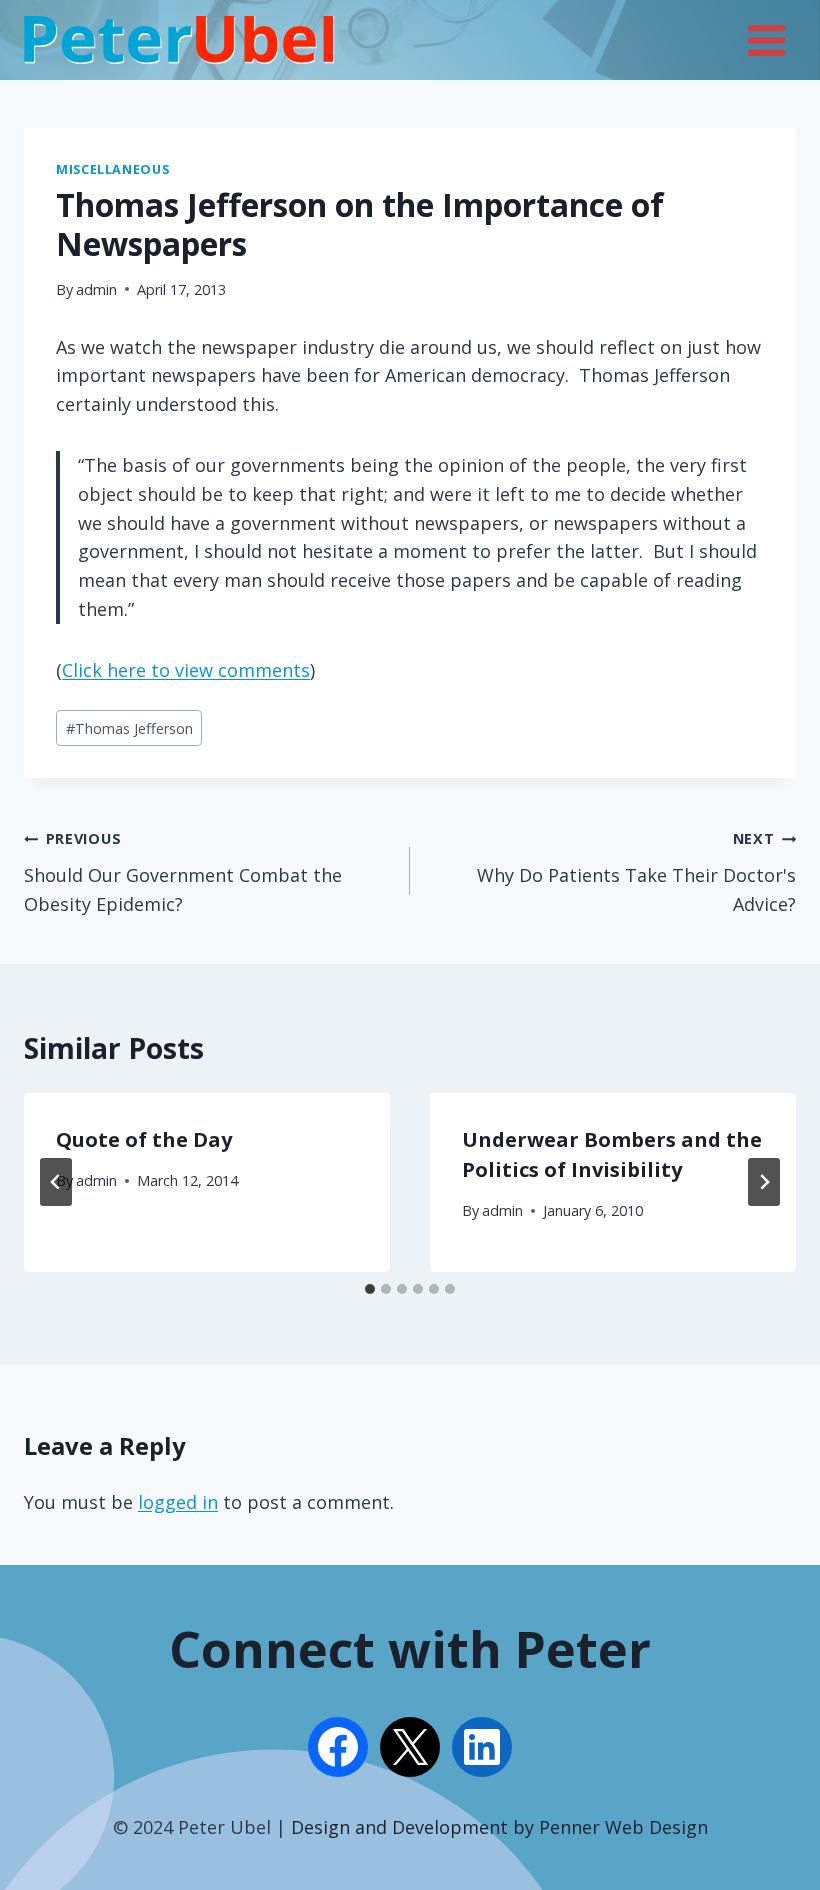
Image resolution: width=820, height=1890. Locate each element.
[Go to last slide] (56, 1182)
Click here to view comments (186, 670)
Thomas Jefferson (129, 728)
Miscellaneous (112, 169)
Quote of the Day (144, 1139)
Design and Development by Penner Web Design (499, 1827)
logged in (178, 1502)
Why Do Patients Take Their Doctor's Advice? (636, 872)
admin (96, 289)
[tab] (370, 1289)
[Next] (764, 1182)
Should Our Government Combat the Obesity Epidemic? (183, 872)
